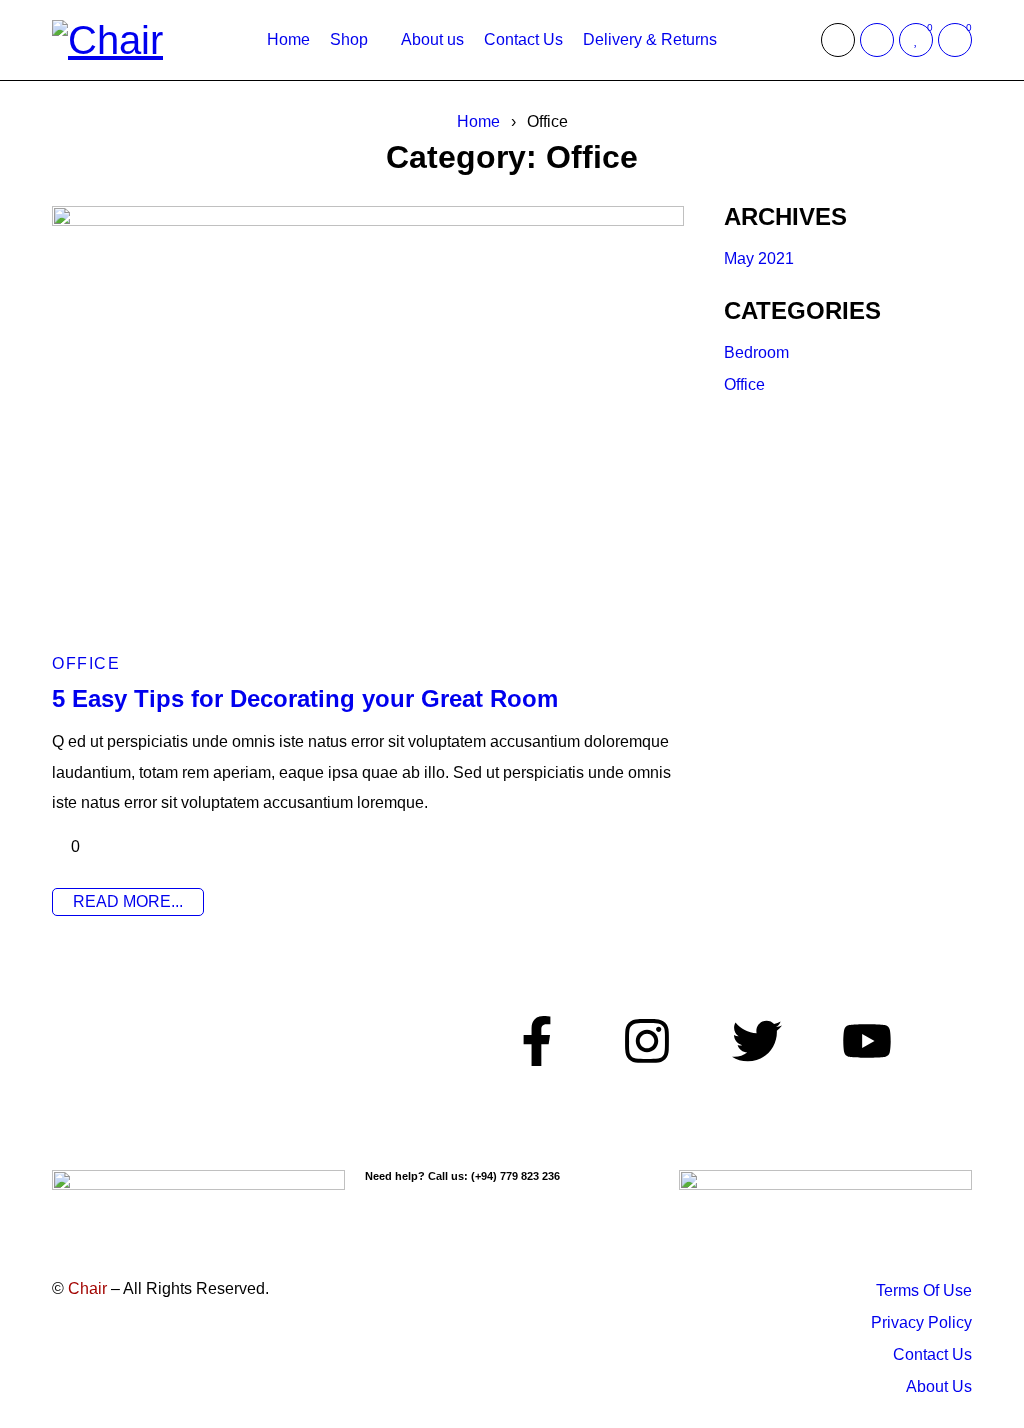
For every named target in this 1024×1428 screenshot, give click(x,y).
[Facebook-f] (537, 1041)
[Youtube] (867, 1041)
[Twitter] (757, 1041)
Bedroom (756, 352)
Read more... (128, 901)
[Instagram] (647, 1041)
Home (478, 121)
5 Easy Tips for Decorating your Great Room (305, 698)
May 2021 (759, 258)
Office (86, 663)
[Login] (877, 40)
